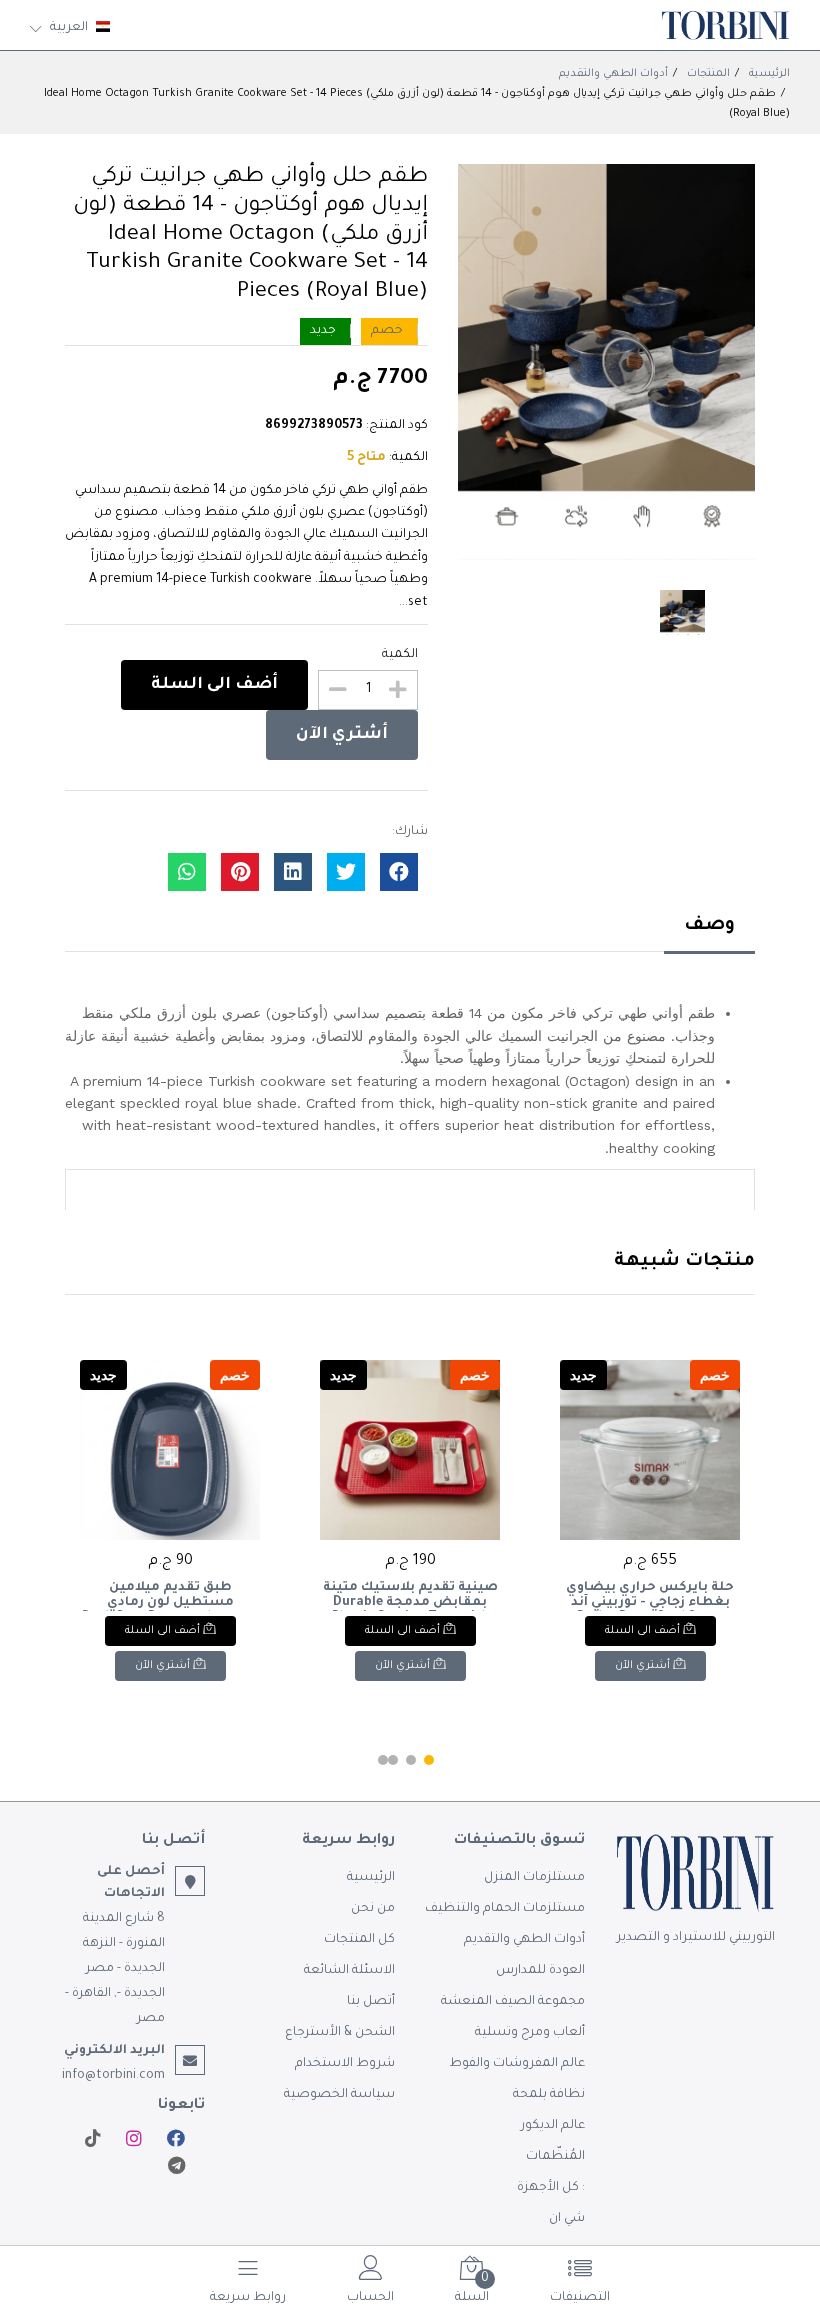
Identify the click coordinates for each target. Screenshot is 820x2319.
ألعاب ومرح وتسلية (530, 2033)
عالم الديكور (553, 2126)
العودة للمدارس (540, 1971)
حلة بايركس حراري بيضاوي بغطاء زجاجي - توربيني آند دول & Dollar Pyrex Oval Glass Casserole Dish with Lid (650, 1596)
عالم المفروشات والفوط (517, 2064)
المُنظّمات (555, 2157)
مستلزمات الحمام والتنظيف (505, 1909)
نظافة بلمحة (549, 2095)
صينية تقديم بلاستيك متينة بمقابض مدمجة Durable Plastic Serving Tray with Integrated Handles (410, 1596)
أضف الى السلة (214, 685)
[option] (606, 362)
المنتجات (708, 74)
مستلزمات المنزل (534, 1878)
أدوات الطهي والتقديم (613, 74)
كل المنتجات (359, 1940)
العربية (69, 28)
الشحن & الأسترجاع (340, 2033)
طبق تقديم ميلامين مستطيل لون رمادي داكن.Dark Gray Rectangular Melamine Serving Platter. (170, 1596)
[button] (429, 1760)
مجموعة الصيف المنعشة (513, 2002)
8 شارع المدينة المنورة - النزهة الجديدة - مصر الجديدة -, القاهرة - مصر (115, 1969)
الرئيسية (769, 74)
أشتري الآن (342, 735)
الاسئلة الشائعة (349, 1971)
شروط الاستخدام (345, 2064)
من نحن (373, 1909)
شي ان (567, 2219)
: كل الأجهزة (551, 2188)
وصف (709, 926)
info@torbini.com (113, 2076)
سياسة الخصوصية (339, 2095)
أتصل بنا (371, 2002)
